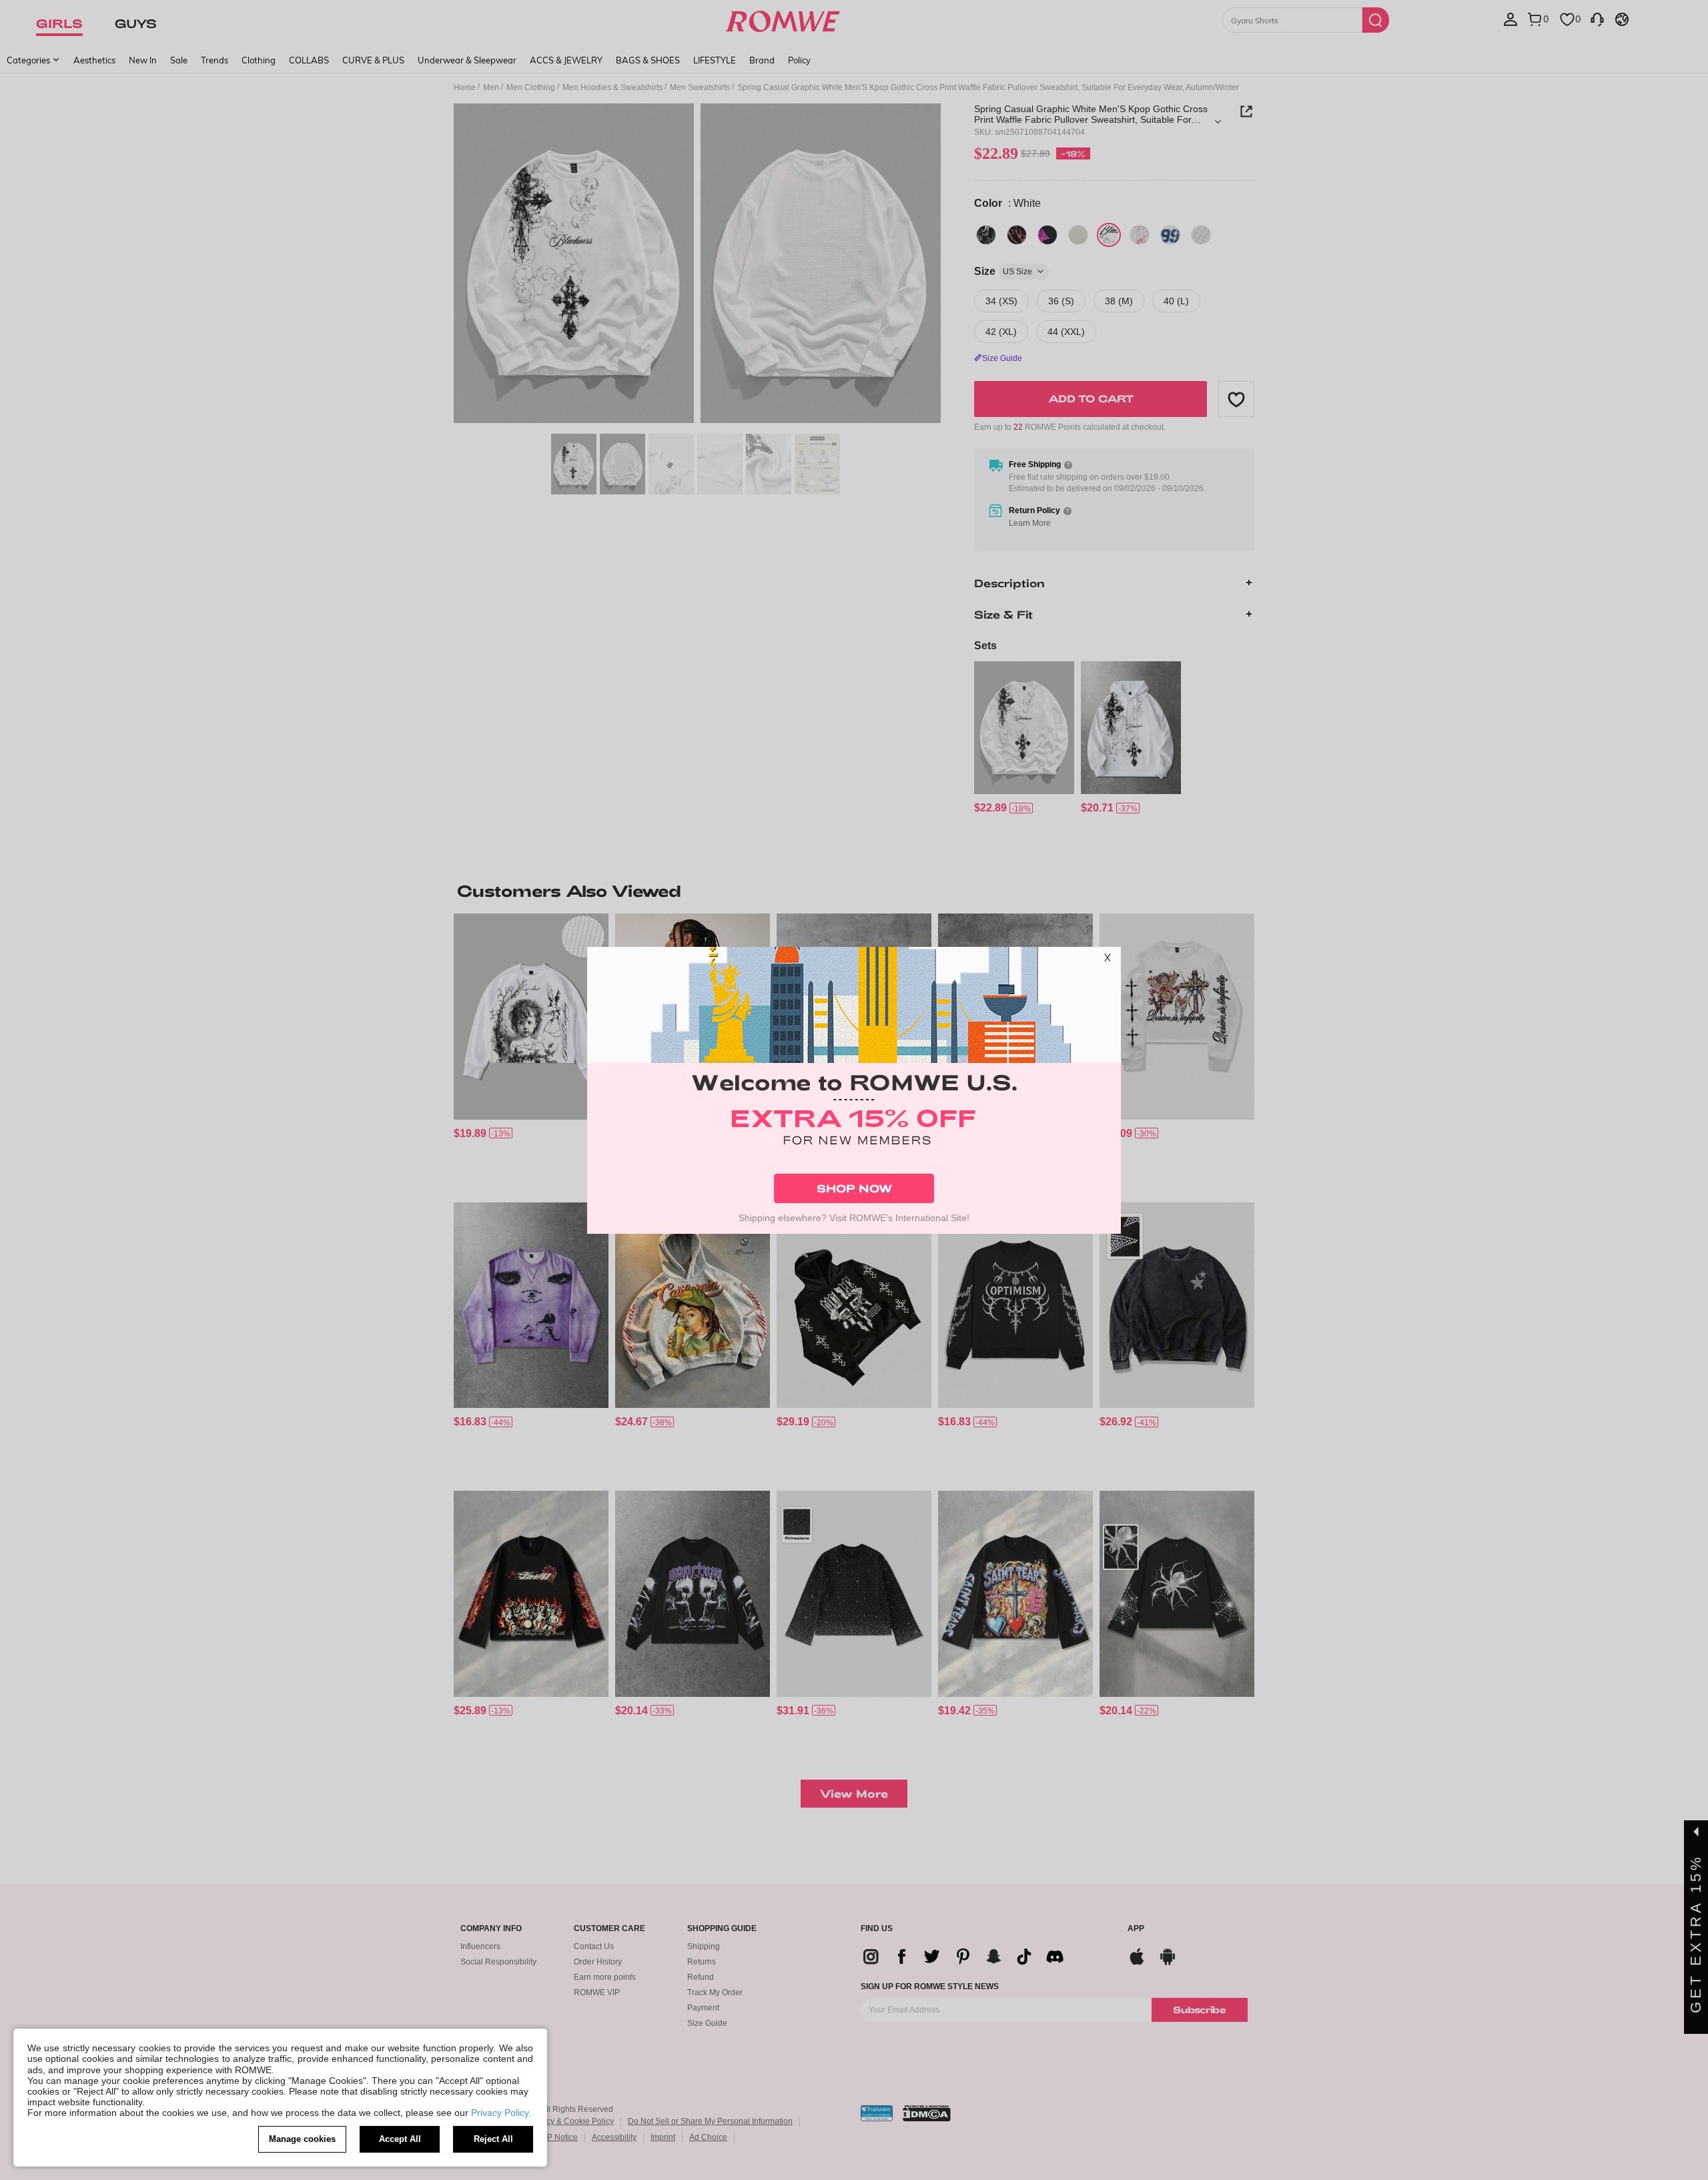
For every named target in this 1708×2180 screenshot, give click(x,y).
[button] (1108, 960)
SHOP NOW (854, 1188)
